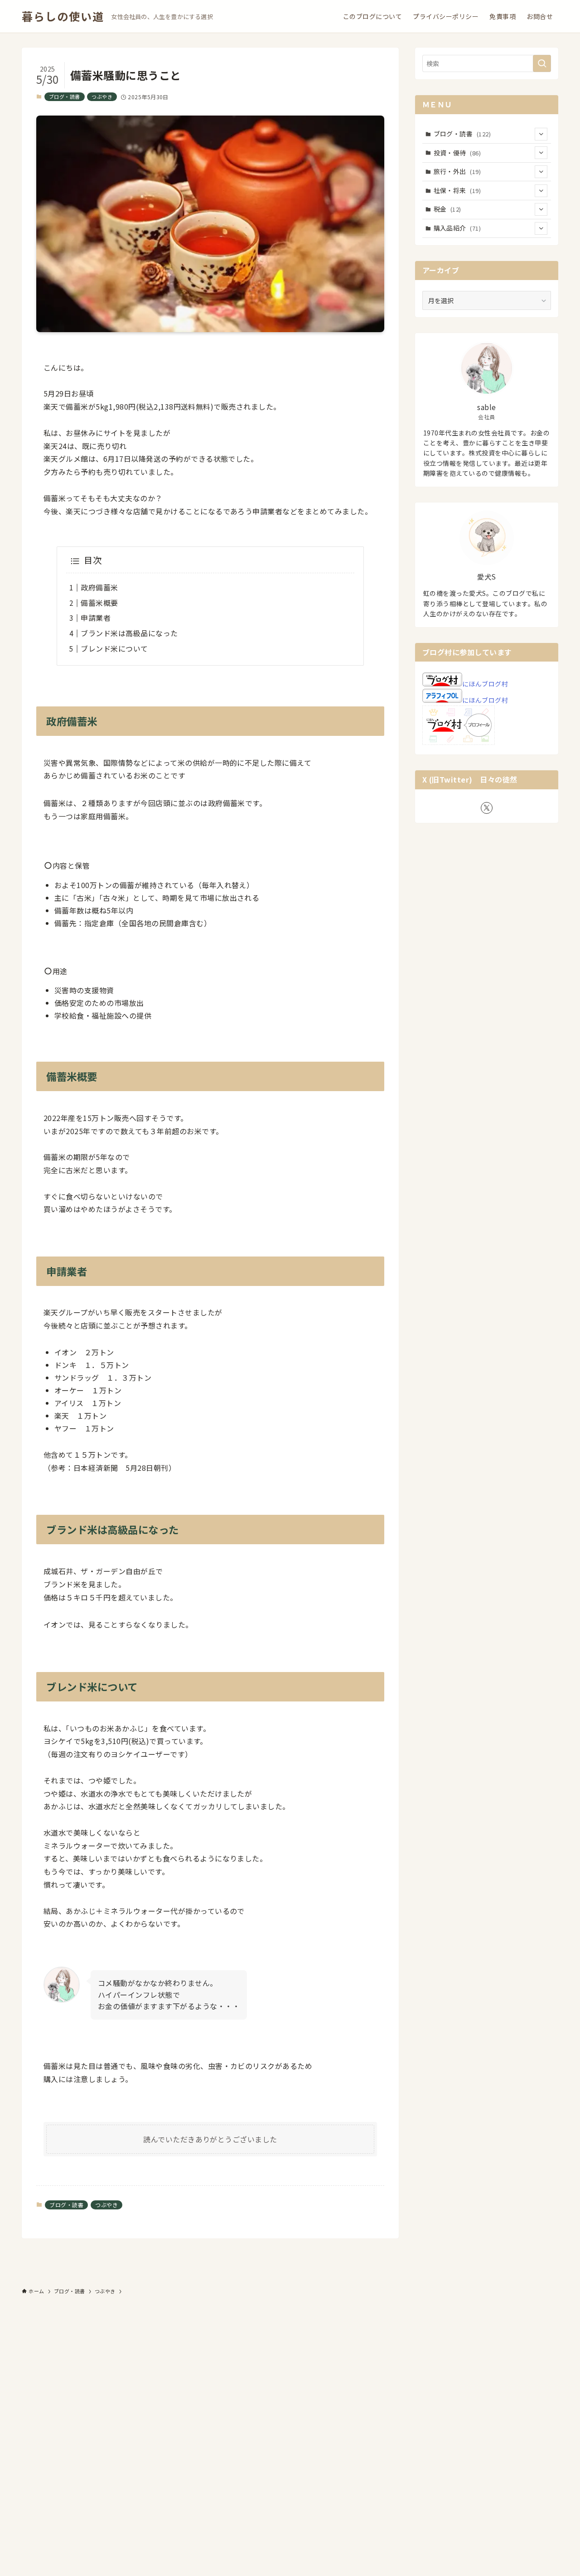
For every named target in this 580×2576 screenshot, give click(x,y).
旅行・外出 (457, 171)
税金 (447, 209)
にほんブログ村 (485, 684)
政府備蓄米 (99, 587)
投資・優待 (457, 153)
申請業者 (96, 618)
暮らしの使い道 (63, 16)
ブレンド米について (114, 648)
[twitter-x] (487, 808)
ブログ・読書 (65, 97)
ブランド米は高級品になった (129, 633)
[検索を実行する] (542, 63)
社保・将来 (457, 190)
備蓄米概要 (99, 603)
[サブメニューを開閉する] (541, 134)
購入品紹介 (457, 228)
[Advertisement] (272, 2437)
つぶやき (102, 97)
